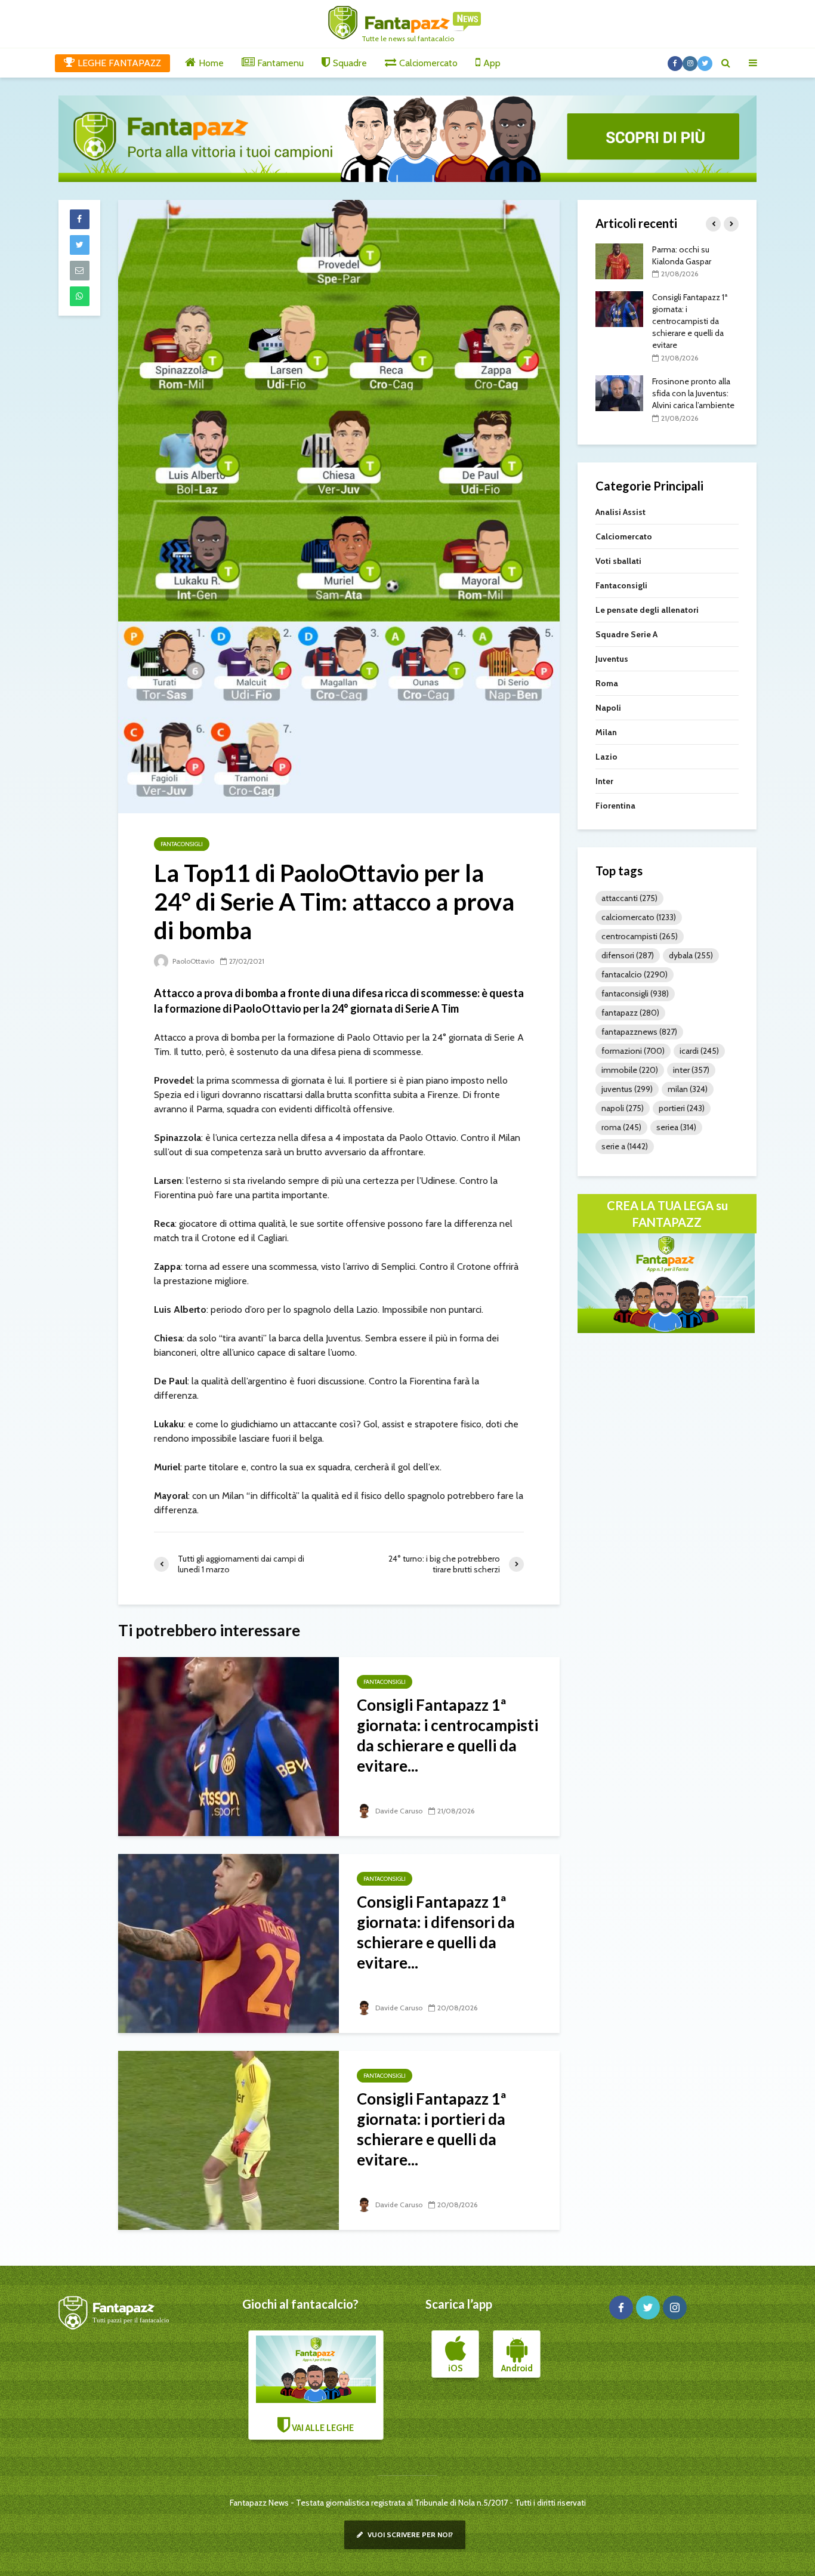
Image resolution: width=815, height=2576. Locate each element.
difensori (628, 955)
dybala (691, 955)
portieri (682, 1108)
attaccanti (629, 898)
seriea (676, 1127)
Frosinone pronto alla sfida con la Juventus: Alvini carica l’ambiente (693, 393)
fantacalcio (635, 974)
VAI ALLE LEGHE (322, 2428)
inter (691, 1070)
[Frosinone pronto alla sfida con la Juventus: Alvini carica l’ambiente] (619, 392)
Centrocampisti (640, 936)
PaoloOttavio (192, 961)
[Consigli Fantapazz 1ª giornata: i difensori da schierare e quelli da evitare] (229, 1943)
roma (621, 1127)
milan (688, 1089)
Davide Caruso (398, 1811)
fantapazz (630, 1013)
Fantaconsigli (182, 844)
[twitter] (648, 2307)
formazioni (633, 1051)
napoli (623, 1108)
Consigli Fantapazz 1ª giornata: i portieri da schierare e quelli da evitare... (431, 2129)
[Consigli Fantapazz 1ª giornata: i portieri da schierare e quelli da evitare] (229, 2140)
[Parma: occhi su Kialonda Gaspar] (619, 260)
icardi (699, 1051)
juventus (627, 1089)
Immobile (630, 1070)
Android (517, 2368)
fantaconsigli (635, 994)
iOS (455, 2368)
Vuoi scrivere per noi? (409, 2535)
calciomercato (639, 917)
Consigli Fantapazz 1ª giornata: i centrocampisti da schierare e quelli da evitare (690, 321)
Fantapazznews (639, 1032)
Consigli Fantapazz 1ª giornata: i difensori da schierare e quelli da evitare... (436, 1932)
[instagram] (675, 2307)
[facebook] (621, 2307)
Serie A (625, 1146)
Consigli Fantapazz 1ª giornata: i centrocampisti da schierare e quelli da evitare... (447, 1735)
